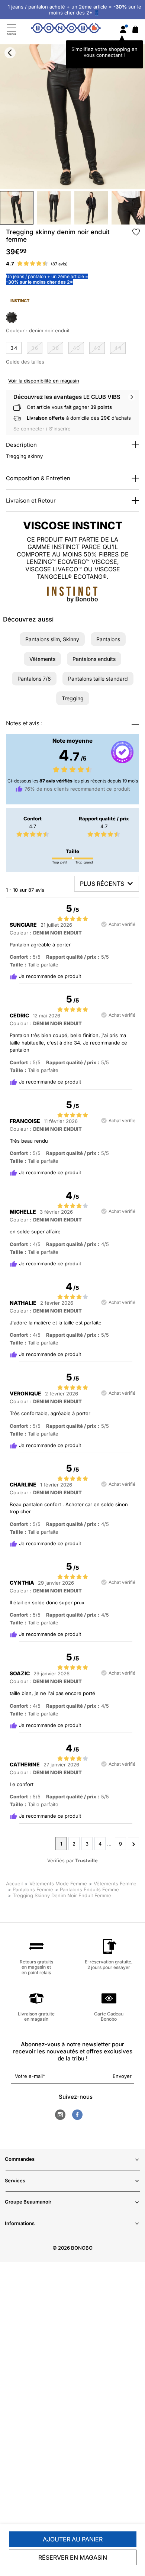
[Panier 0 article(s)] (135, 31)
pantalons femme (33, 1889)
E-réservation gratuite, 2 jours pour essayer (109, 1964)
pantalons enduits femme (89, 1889)
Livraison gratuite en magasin (36, 2016)
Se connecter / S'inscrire (42, 429)
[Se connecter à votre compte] (123, 30)
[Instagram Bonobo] (60, 2115)
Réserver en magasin (73, 2557)
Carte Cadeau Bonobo (109, 2016)
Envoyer (122, 2076)
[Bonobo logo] (66, 29)
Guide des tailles (25, 362)
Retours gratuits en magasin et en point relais (36, 1967)
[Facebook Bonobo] (77, 2115)
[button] (52, 639)
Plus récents (102, 884)
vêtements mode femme (58, 1883)
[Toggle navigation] (11, 30)
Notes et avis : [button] (24, 723)
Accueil (14, 1883)
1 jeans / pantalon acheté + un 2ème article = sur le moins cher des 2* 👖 (75, 10)
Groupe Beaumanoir (28, 2202)
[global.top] (138, 2178)
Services (15, 2180)
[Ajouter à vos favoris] (136, 232)
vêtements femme (115, 1883)
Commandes (20, 2159)
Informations (20, 2223)
